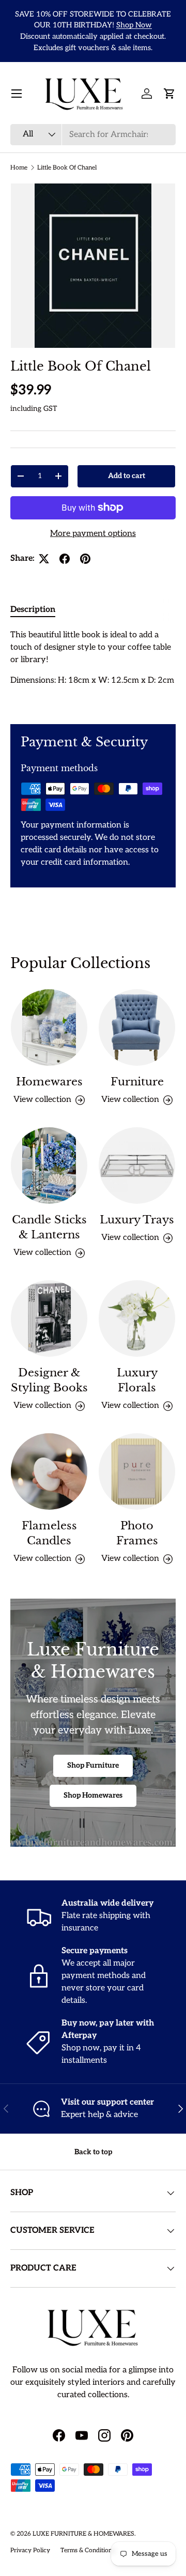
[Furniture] (137, 1028)
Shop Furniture (93, 1765)
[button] (169, 94)
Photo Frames (137, 1533)
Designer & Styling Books (49, 1380)
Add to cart (127, 476)
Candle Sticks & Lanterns (49, 1227)
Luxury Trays (137, 1220)
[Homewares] (49, 1028)
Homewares (49, 1082)
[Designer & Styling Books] (49, 1318)
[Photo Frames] (137, 1471)
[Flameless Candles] (49, 1471)
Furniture (137, 1082)
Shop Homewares (93, 1795)
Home (19, 168)
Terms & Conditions (88, 2550)
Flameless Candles (49, 1533)
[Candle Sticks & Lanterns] (49, 1166)
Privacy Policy (30, 2550)
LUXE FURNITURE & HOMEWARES (83, 2534)
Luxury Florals (137, 1380)
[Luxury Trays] (137, 1166)
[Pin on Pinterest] (85, 559)
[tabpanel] (93, 668)
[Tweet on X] (44, 559)
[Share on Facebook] (65, 559)
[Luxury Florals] (137, 1318)
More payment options (93, 534)
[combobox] (93, 135)
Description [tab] (33, 610)
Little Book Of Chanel (67, 168)
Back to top (93, 2152)
